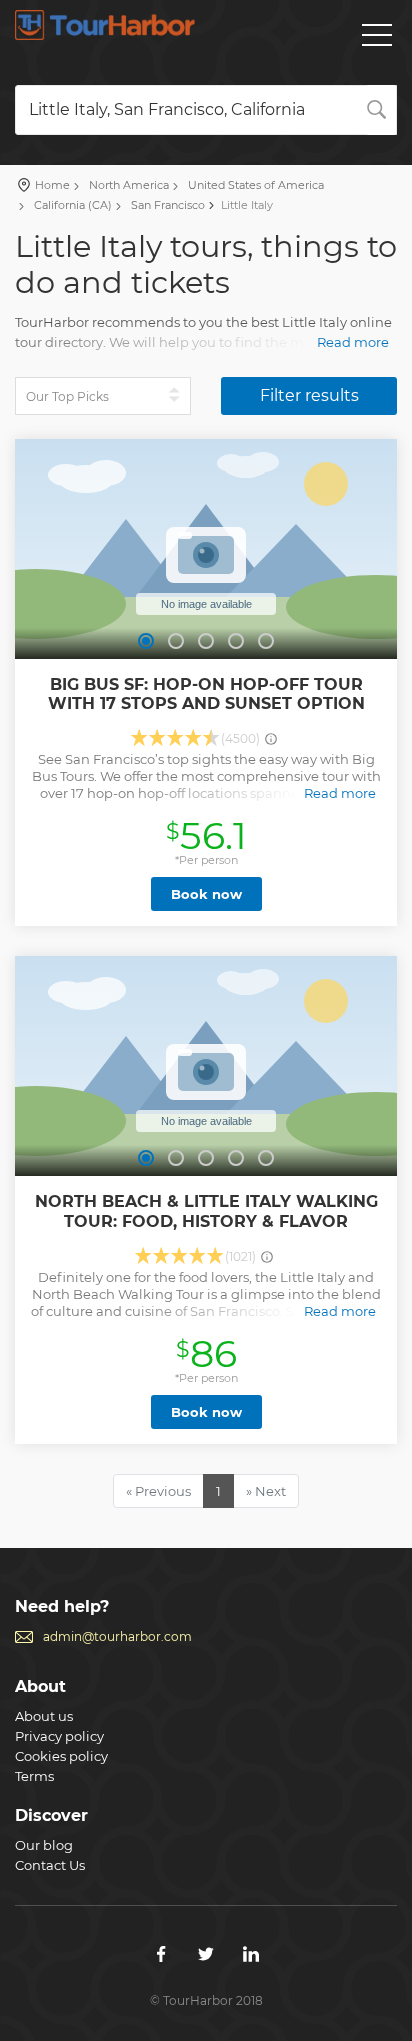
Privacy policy (59, 1736)
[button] (146, 641)
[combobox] (206, 110)
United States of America (254, 185)
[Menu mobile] (377, 39)
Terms (34, 1776)
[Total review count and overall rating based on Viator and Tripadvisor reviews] (271, 739)
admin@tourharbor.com (117, 1636)
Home (52, 185)
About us (44, 1716)
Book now (206, 894)
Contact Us (50, 1865)
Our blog (44, 1845)
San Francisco (166, 205)
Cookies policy (61, 1756)
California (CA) (71, 205)
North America (127, 185)
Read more (353, 342)
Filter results (309, 395)
